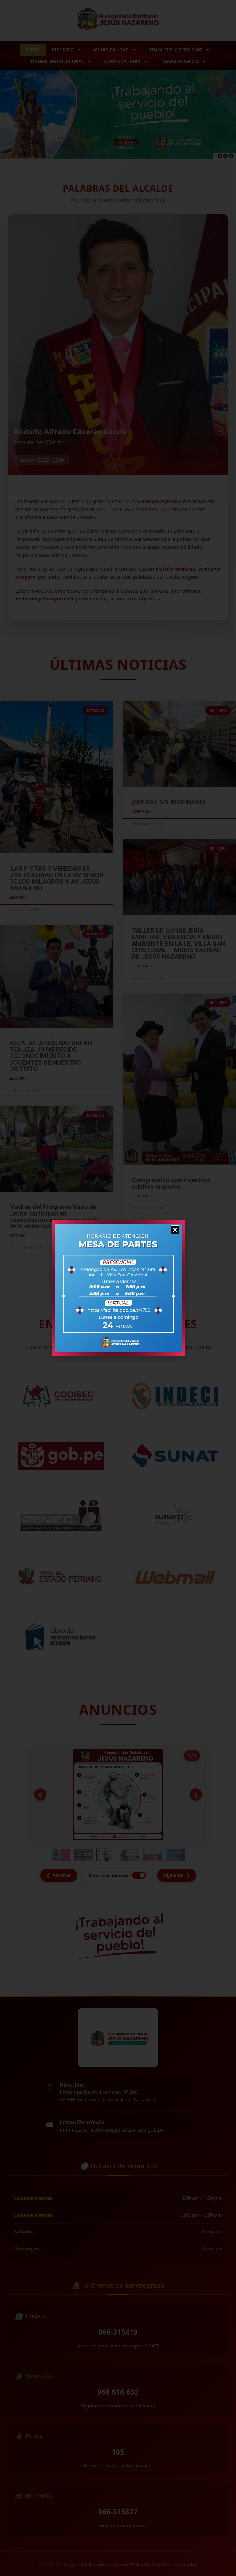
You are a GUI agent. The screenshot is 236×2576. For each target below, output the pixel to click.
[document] (118, 1288)
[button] (175, 1230)
